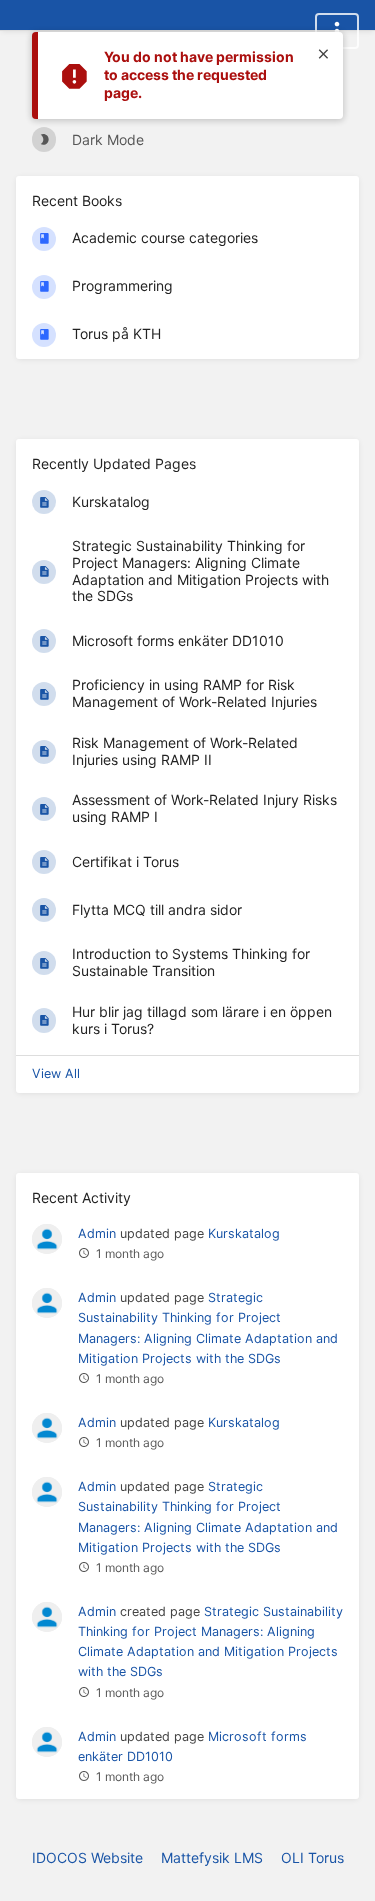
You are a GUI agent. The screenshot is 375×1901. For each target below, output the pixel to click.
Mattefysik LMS (212, 1857)
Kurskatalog (244, 1233)
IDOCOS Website (87, 1857)
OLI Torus (312, 1857)
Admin (97, 1233)
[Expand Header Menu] (337, 31)
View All (56, 1073)
